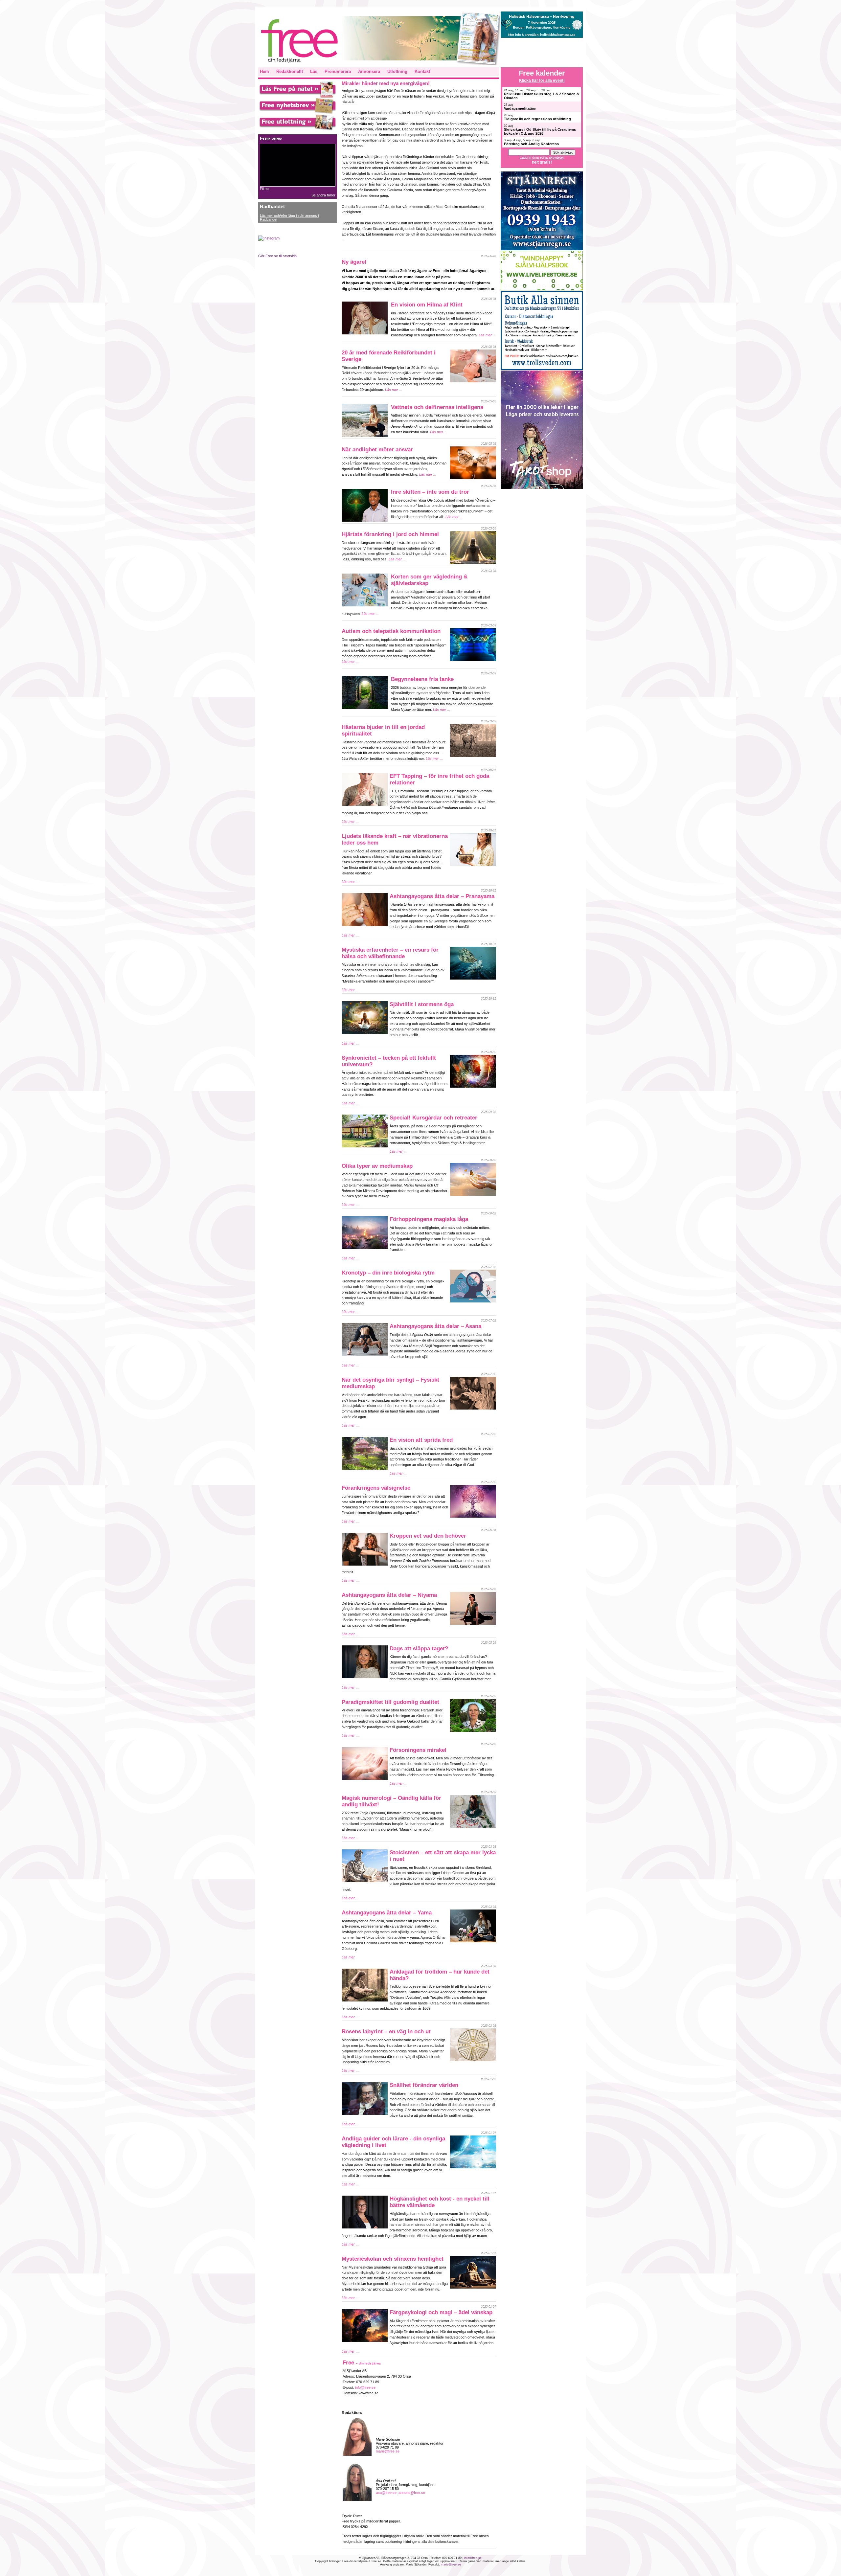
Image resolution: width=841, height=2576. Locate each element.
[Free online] (298, 97)
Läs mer (348, 1957)
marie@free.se (388, 2451)
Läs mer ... (487, 335)
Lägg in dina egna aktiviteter (542, 157)
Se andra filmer (323, 195)
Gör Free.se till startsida (277, 256)
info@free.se (365, 2387)
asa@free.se (386, 2493)
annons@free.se (412, 2493)
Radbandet (272, 207)
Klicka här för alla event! (542, 80)
